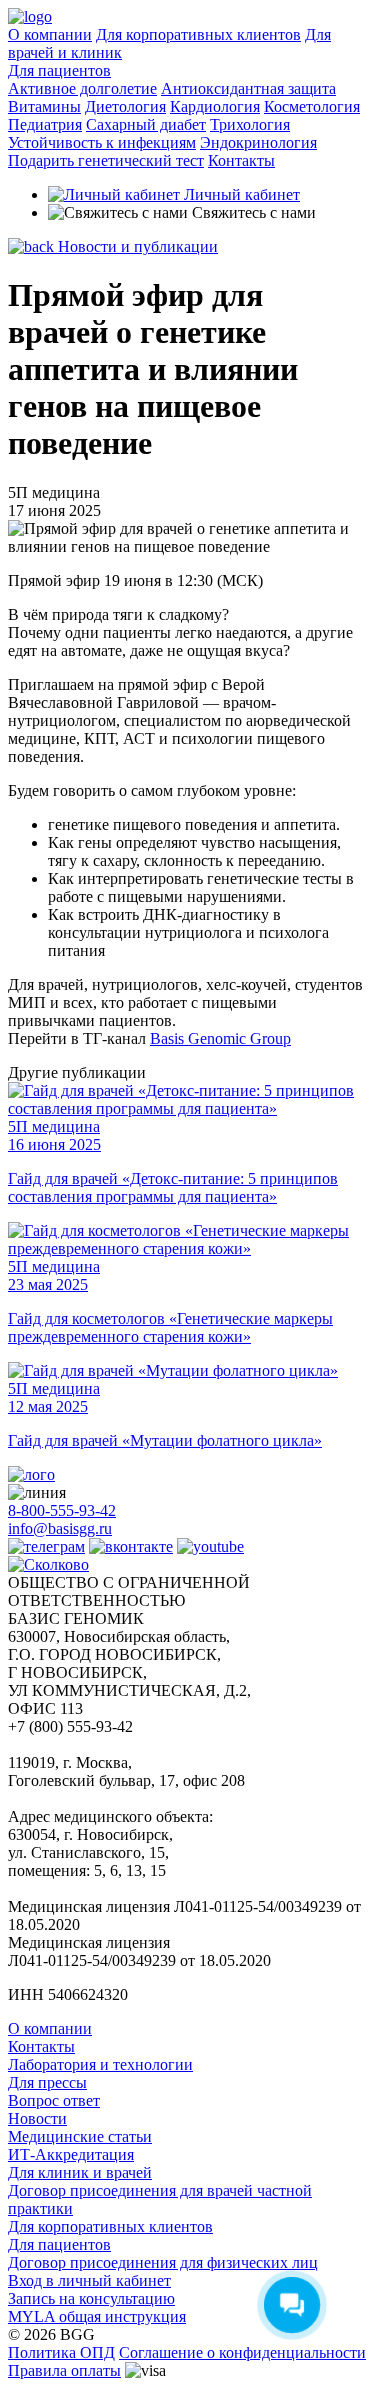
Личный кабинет (240, 194)
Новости (37, 2118)
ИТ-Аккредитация (71, 2154)
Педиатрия (45, 124)
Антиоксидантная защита (248, 88)
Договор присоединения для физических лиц (163, 2262)
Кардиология (215, 106)
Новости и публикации (136, 246)
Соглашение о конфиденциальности (242, 2352)
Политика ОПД (61, 2352)
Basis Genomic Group (220, 1038)
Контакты (241, 160)
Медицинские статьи (80, 2136)
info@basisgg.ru (60, 1528)
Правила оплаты (64, 2370)
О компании (50, 34)
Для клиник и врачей (80, 2172)
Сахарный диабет (146, 124)
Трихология (250, 124)
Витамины (44, 106)
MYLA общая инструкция (97, 2316)
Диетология (125, 106)
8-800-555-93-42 (62, 1510)
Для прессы (47, 2082)
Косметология (312, 106)
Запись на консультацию (91, 2298)
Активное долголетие (82, 88)
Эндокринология (258, 142)
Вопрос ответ (54, 2100)
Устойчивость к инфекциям (102, 142)
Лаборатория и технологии (100, 2064)
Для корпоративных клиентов (198, 34)
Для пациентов (59, 70)
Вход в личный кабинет (89, 2280)
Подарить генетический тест (106, 160)
